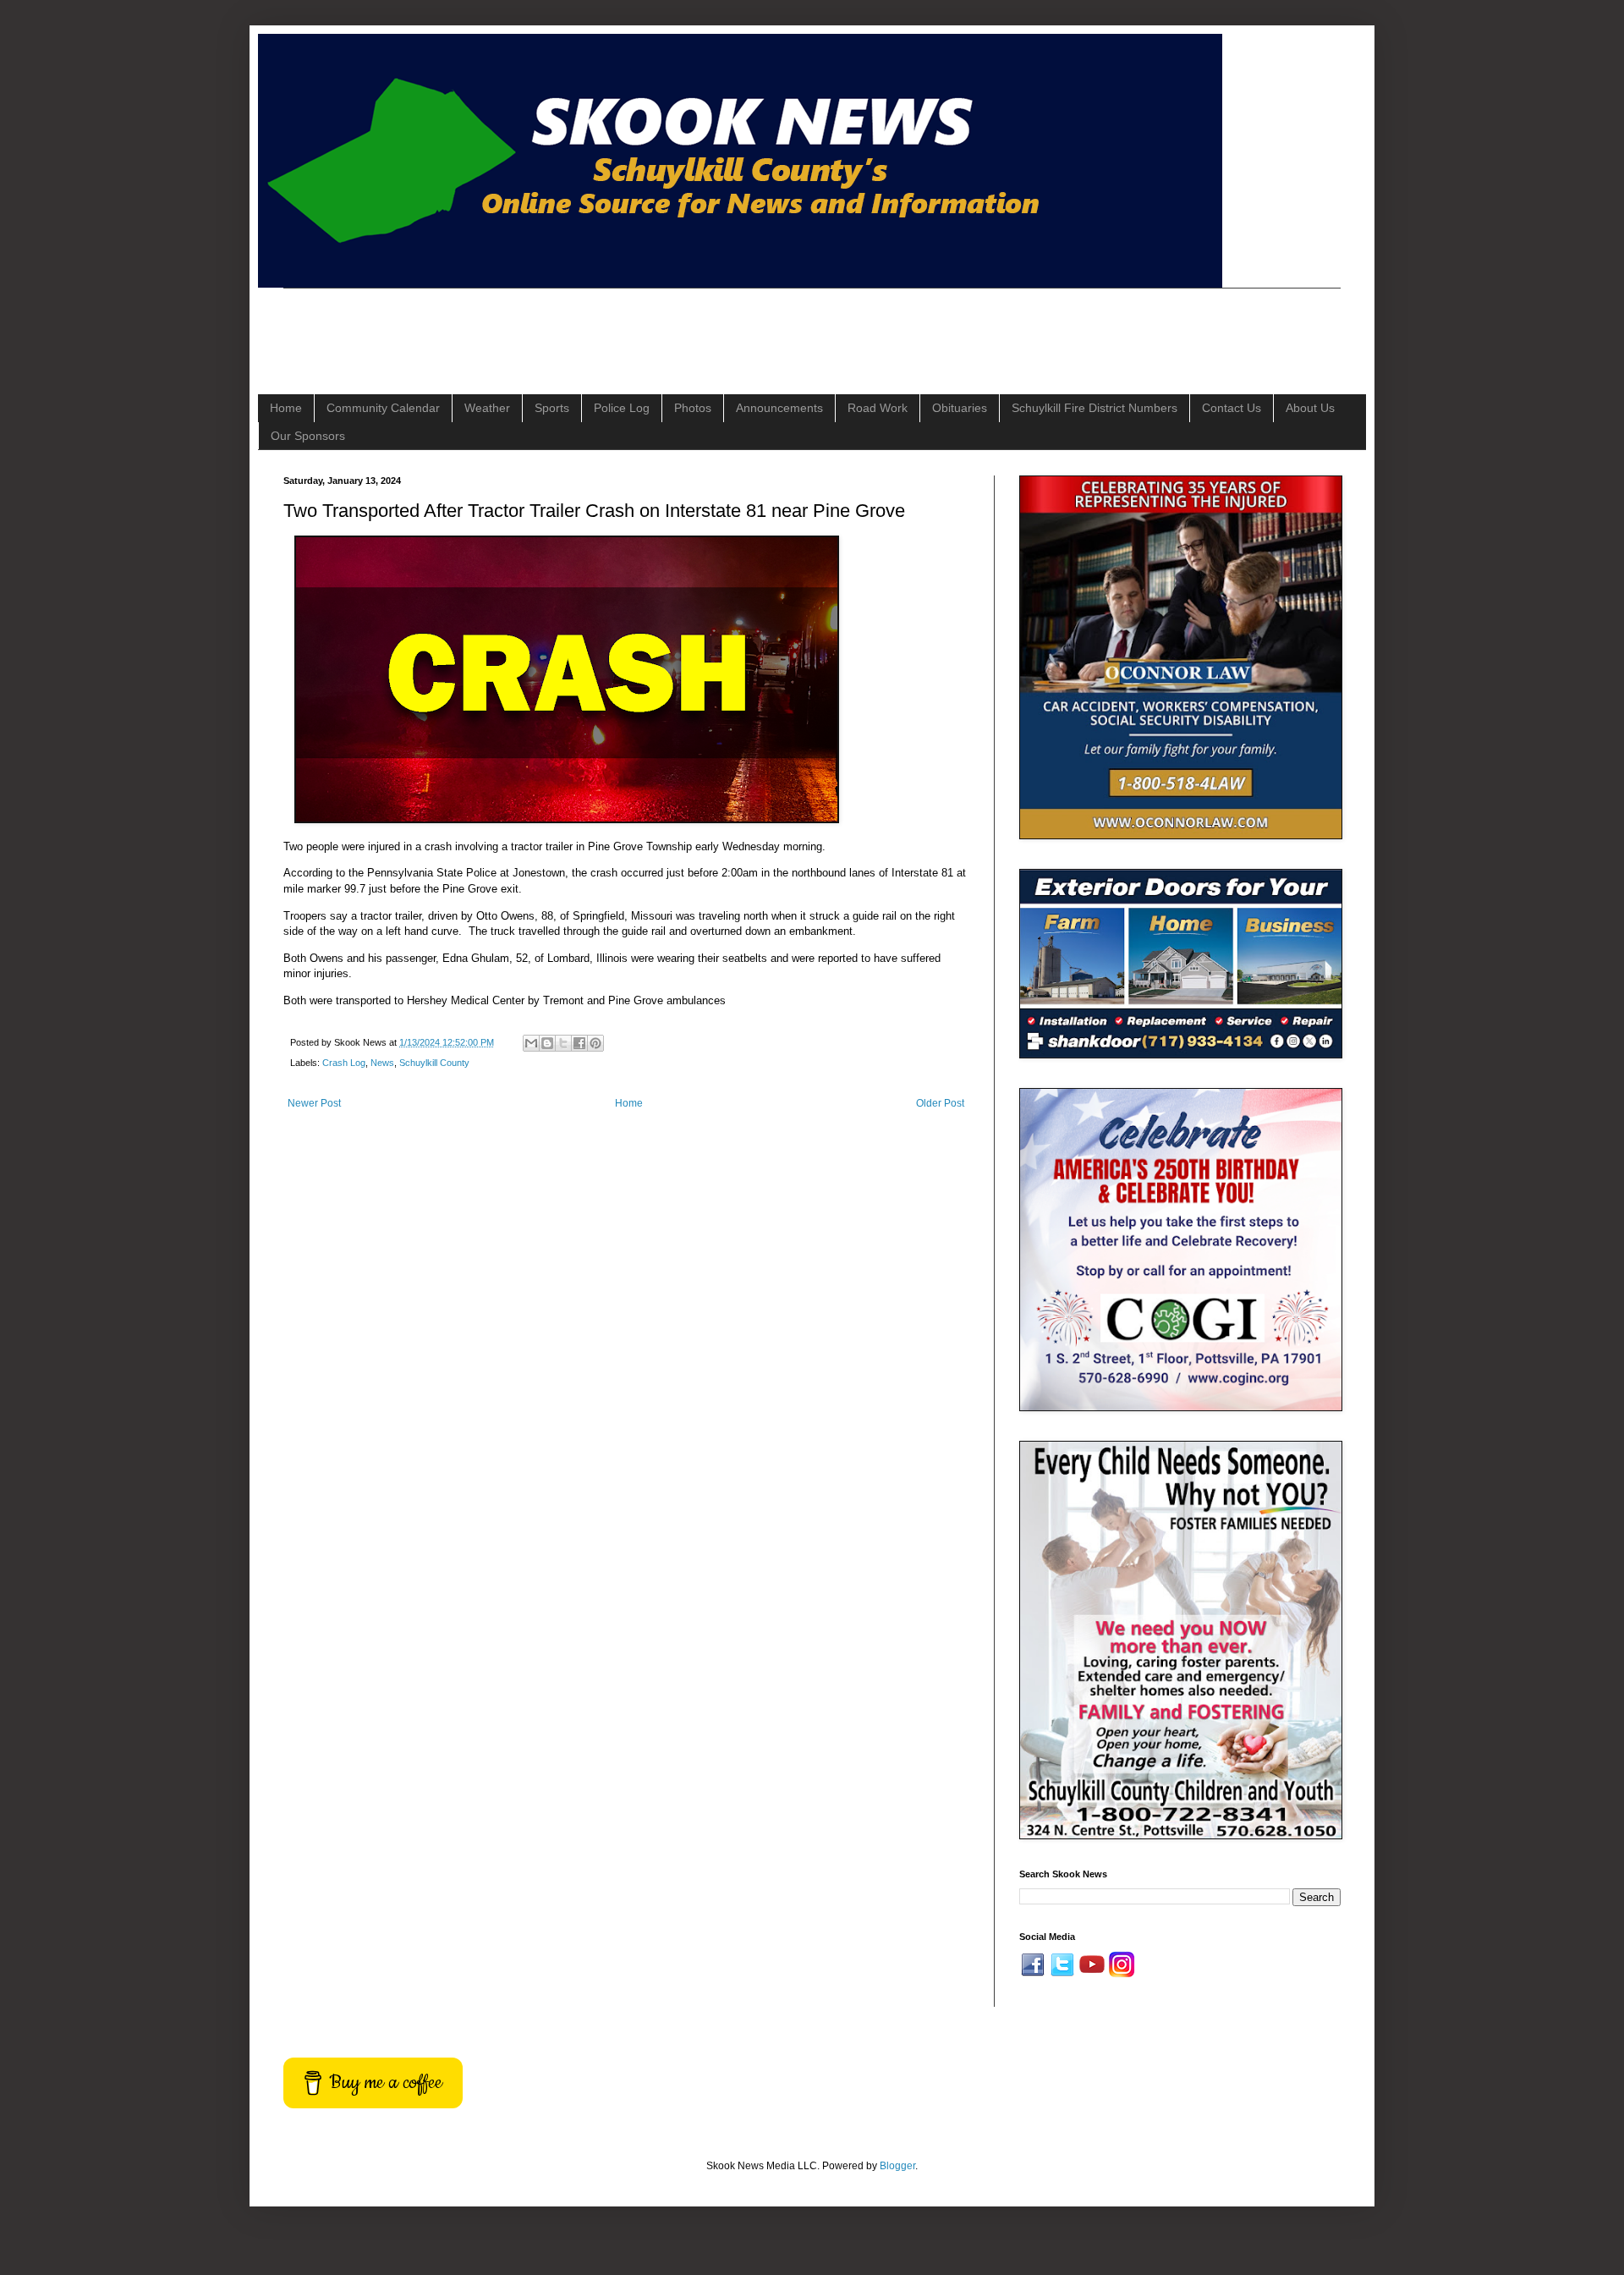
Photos (693, 408)
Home (286, 408)
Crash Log (344, 1063)
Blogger (897, 2166)
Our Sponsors (308, 436)
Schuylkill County (434, 1063)
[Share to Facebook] (579, 1043)
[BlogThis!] (547, 1043)
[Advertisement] (591, 327)
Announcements (779, 408)
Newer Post (314, 1103)
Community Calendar (383, 408)
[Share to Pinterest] (595, 1043)
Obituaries (960, 408)
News (382, 1063)
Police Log (622, 408)
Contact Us (1232, 408)
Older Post (940, 1103)
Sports (552, 408)
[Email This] (531, 1043)
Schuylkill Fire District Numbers (1095, 408)
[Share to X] (563, 1043)
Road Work (878, 408)
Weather (487, 408)
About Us (1310, 408)
